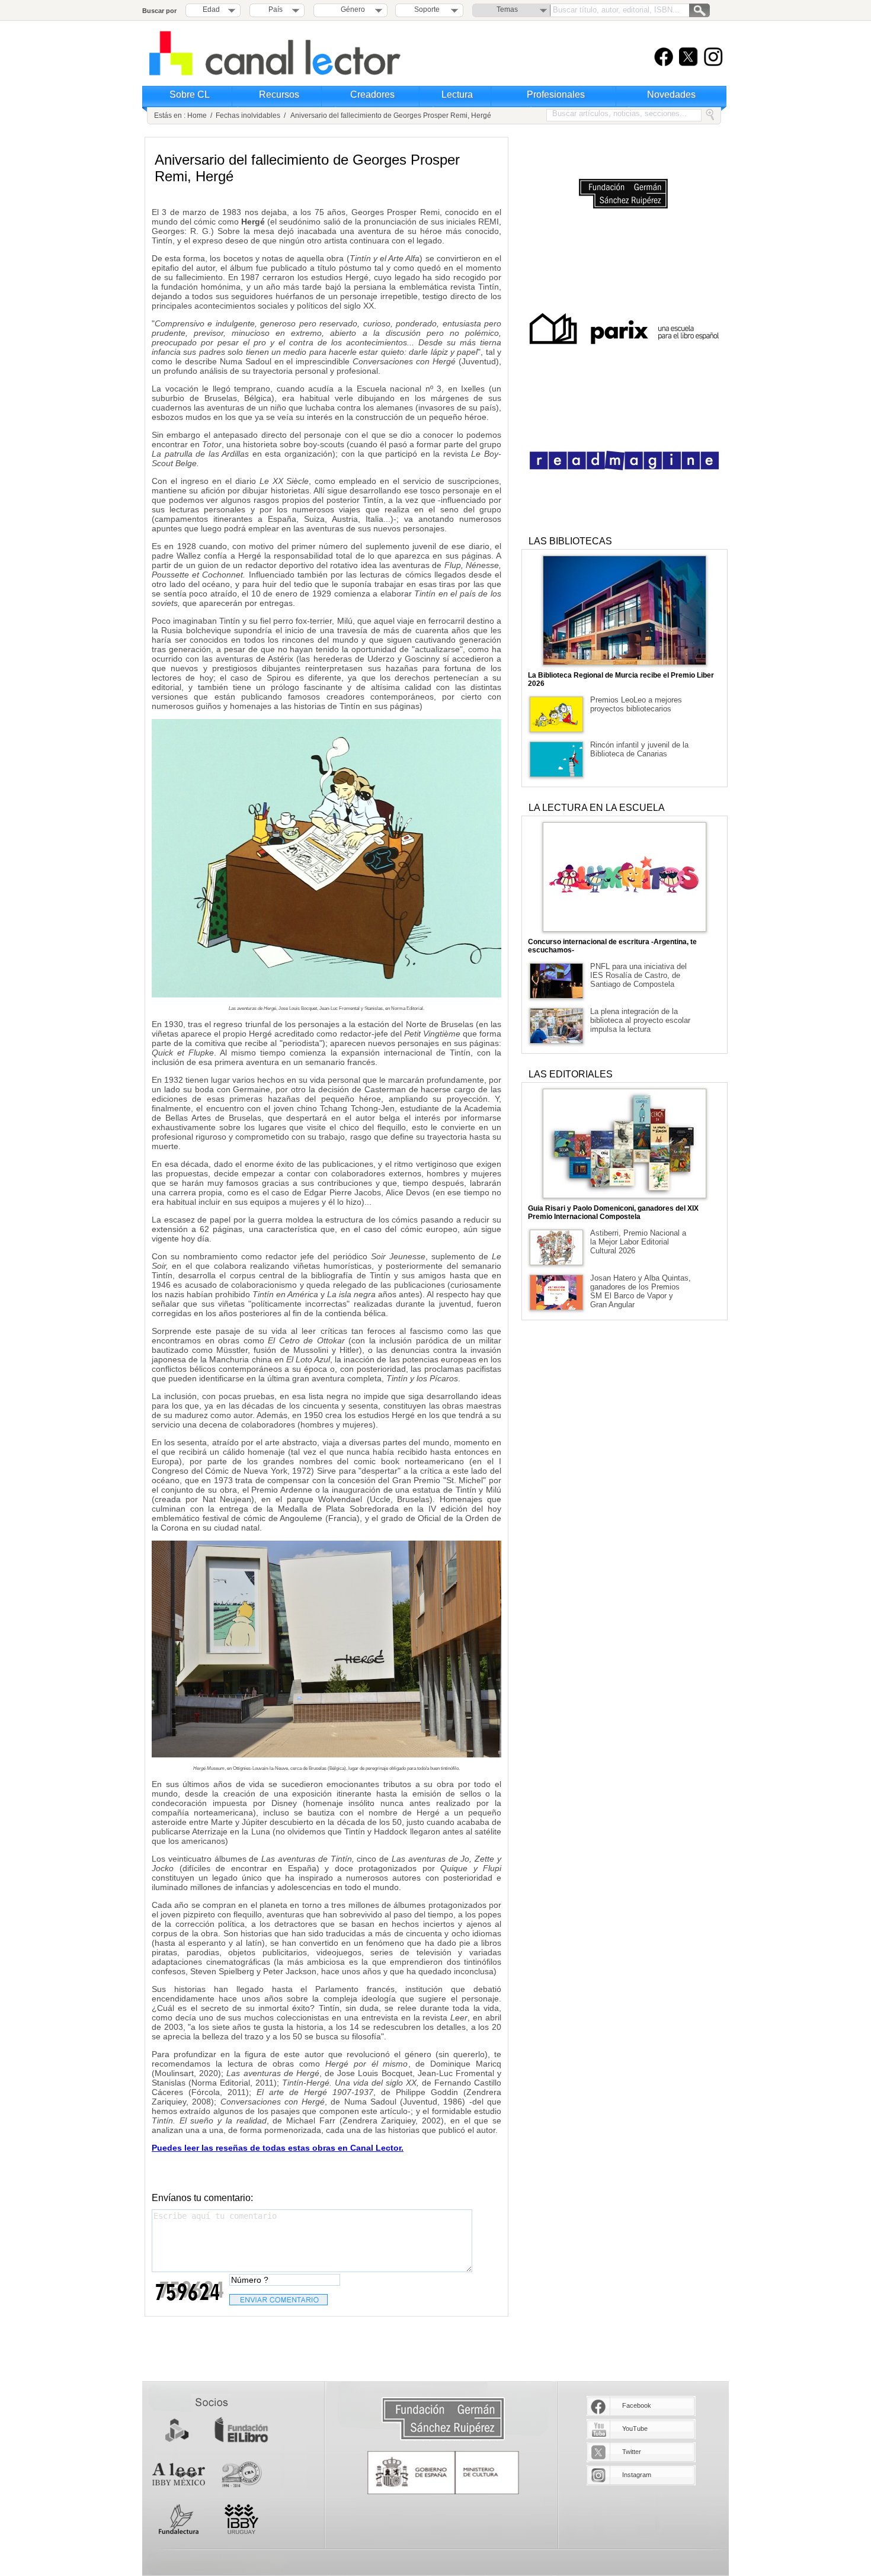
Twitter (632, 2452)
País (276, 9)
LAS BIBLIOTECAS (570, 541)
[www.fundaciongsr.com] (443, 2419)
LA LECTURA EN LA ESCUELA (597, 808)
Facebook (637, 2405)
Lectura (457, 94)
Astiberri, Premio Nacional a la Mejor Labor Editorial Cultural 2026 (638, 1242)
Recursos (279, 94)
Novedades (671, 94)
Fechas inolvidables (248, 116)
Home (197, 116)
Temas (507, 9)
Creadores (372, 94)
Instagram (637, 2475)
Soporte (427, 9)
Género (351, 9)
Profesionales (556, 94)
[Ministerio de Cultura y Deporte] (443, 2473)
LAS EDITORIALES (571, 1074)
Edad (211, 9)
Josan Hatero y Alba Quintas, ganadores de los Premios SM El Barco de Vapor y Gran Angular (641, 1291)
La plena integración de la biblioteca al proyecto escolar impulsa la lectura (640, 1020)
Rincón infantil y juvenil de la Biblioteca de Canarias (639, 749)
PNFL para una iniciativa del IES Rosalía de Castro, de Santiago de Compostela (638, 975)
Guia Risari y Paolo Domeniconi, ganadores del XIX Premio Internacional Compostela (613, 1212)
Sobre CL (190, 94)
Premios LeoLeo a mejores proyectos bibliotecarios (636, 704)
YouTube (635, 2429)
